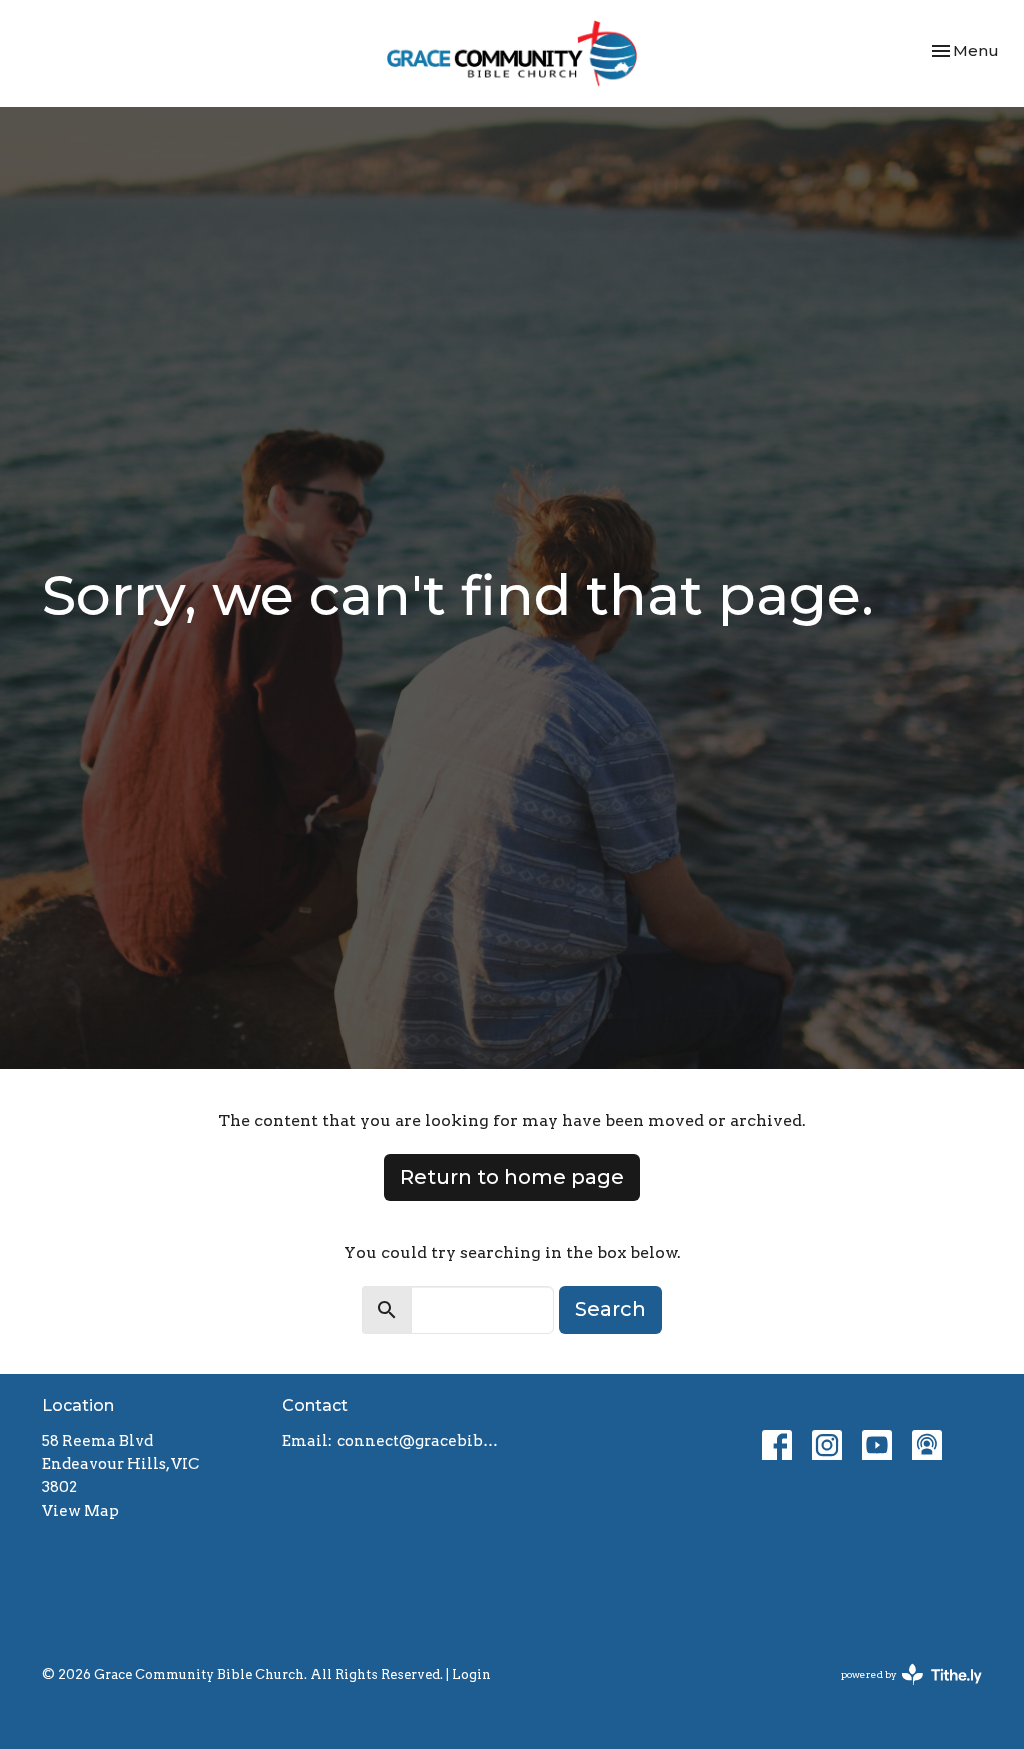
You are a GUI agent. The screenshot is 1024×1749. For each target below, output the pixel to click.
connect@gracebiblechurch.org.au (419, 1441)
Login (471, 1674)
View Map (80, 1511)
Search (610, 1309)
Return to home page (512, 1177)
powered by (901, 1691)
